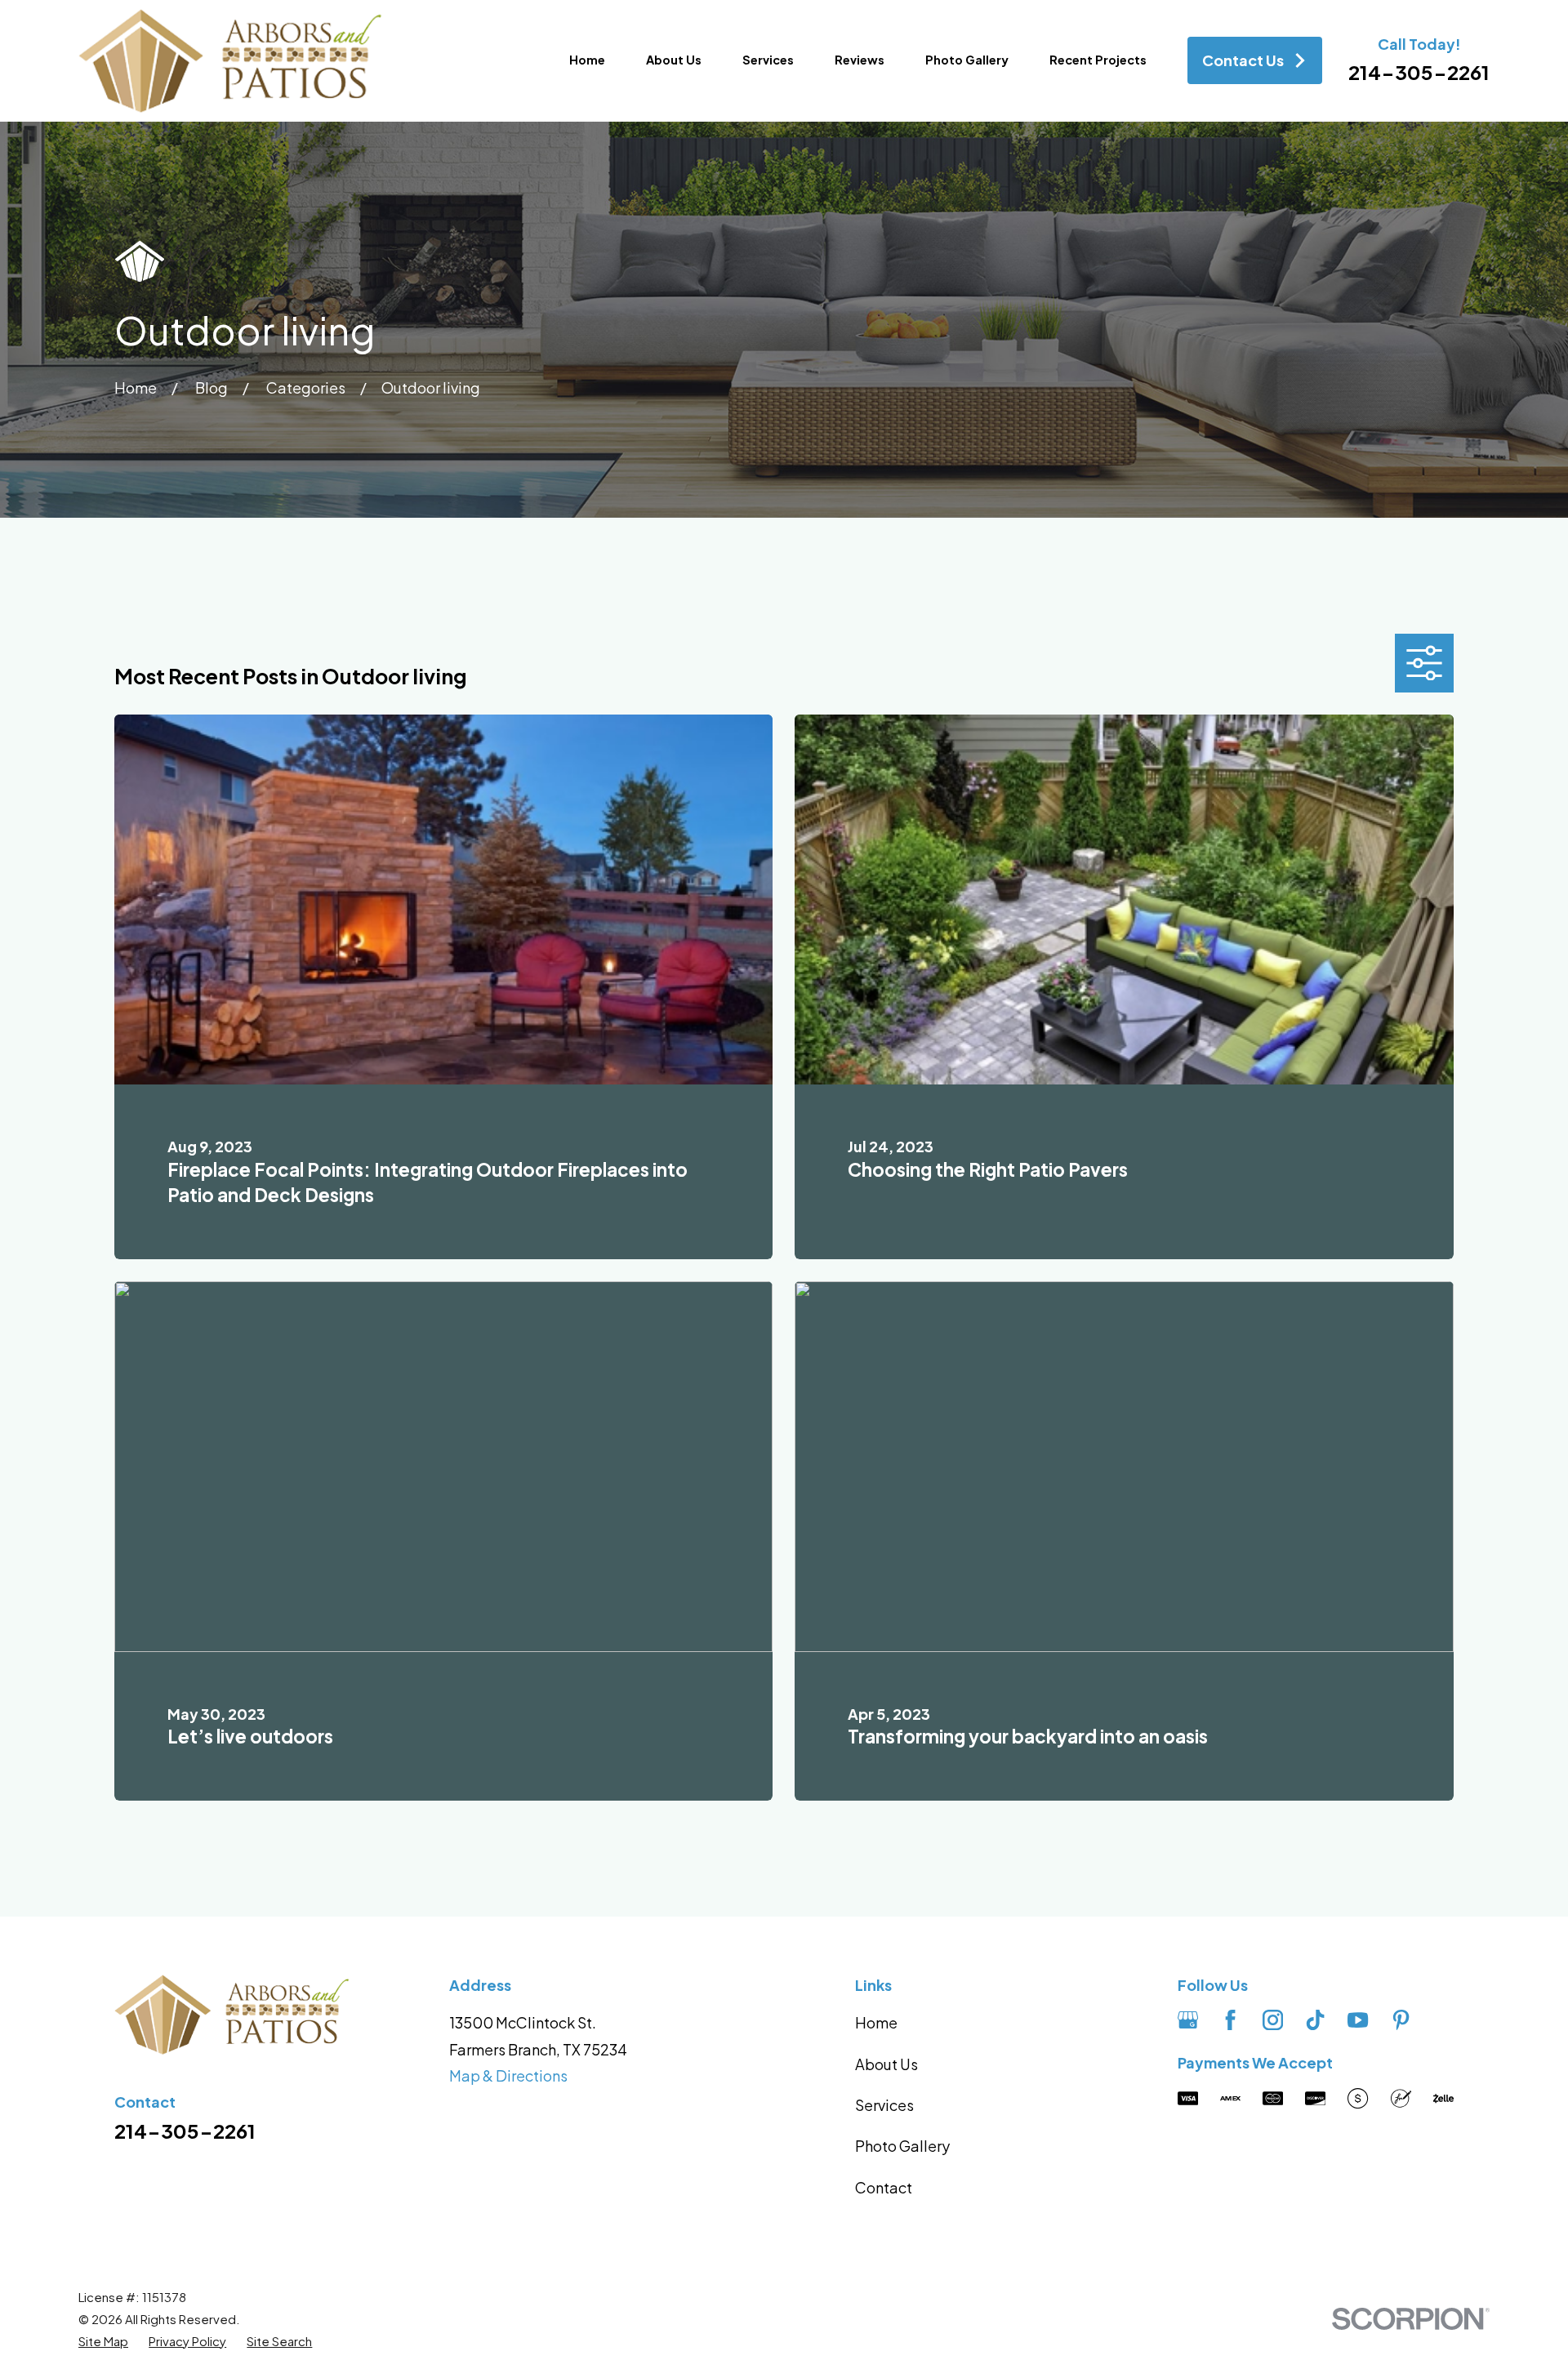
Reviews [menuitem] (860, 60)
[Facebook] (1230, 2020)
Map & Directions (508, 2075)
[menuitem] (103, 2341)
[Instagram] (1273, 2020)
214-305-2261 (1419, 72)
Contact (884, 2187)
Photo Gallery (902, 2146)
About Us (886, 2064)
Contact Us (1243, 60)
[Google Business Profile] (1188, 2020)
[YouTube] (1358, 2020)
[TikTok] (1315, 2020)
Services (884, 2105)
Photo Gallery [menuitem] (967, 60)
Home (876, 2022)
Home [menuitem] (587, 60)
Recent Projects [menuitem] (1098, 60)
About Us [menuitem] (674, 60)
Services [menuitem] (768, 60)
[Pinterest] (1401, 2020)
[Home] (230, 61)
